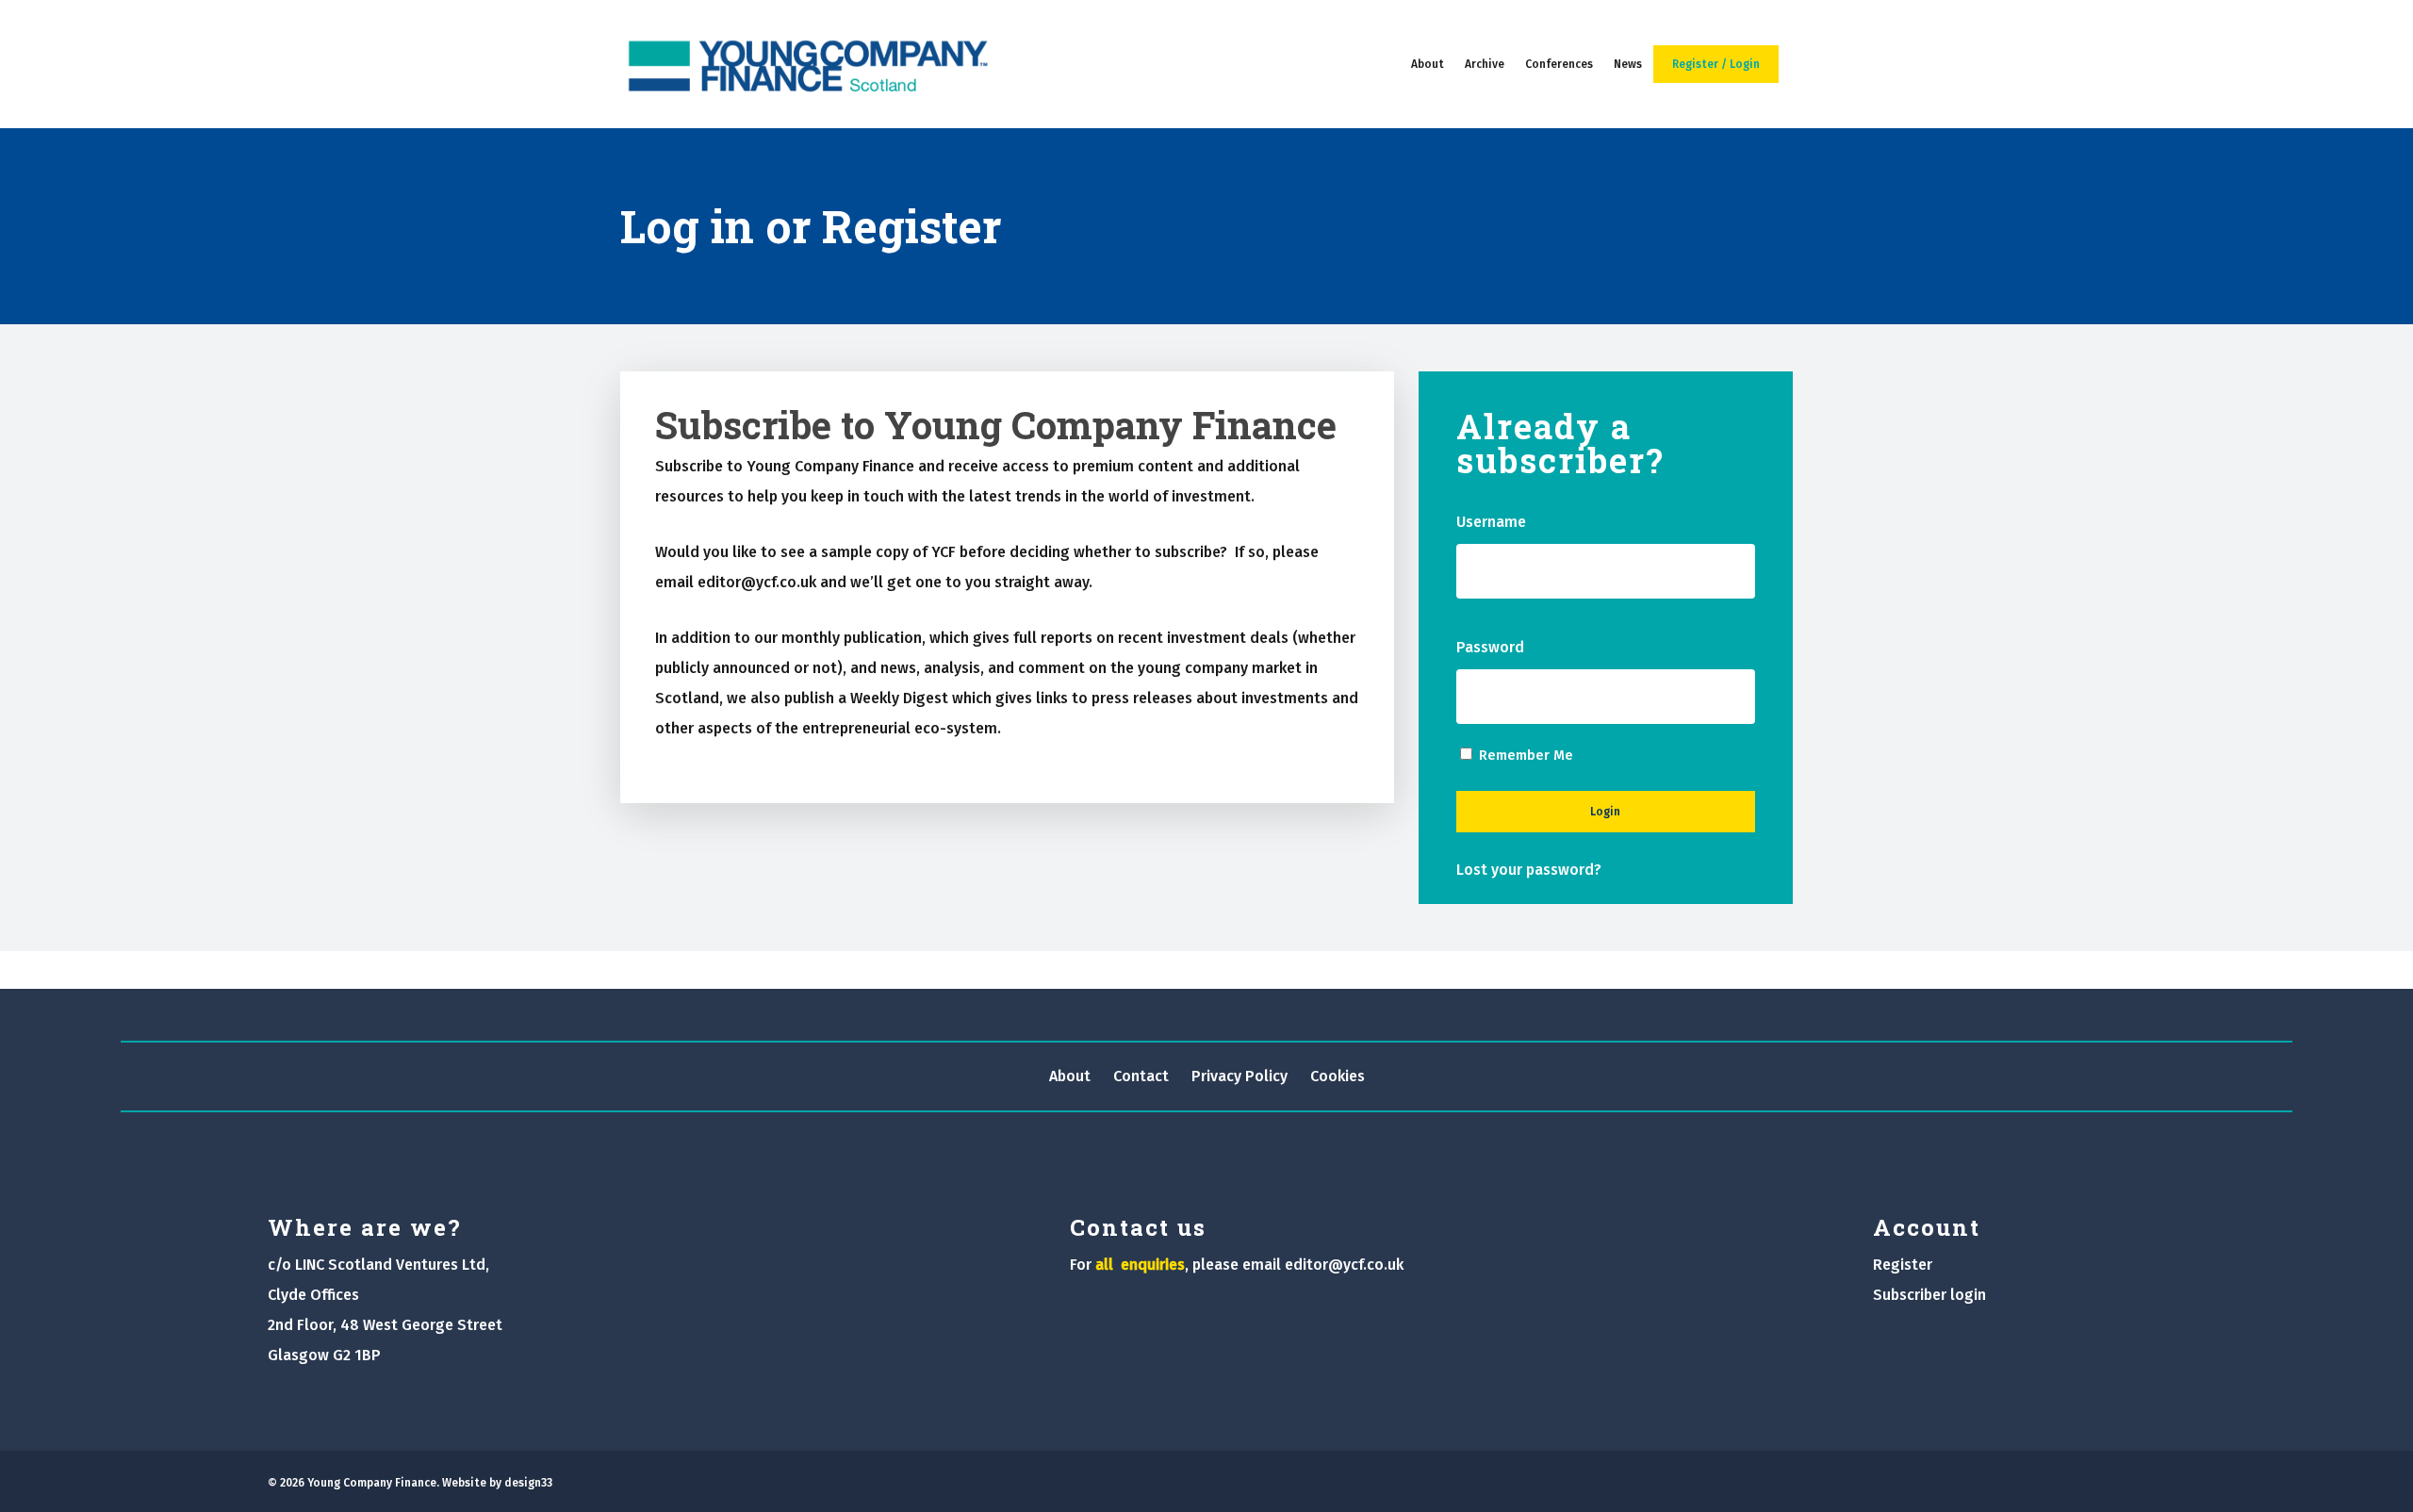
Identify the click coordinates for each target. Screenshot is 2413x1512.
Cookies (1338, 1076)
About (1428, 64)
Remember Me (1526, 755)
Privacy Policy (1239, 1076)
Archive (1485, 64)
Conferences (1559, 64)
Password (1521, 647)
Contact (1141, 1076)
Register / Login (1716, 64)
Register (1903, 1265)
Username (1522, 522)
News (1628, 64)
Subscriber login (1929, 1295)
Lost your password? (1529, 870)
